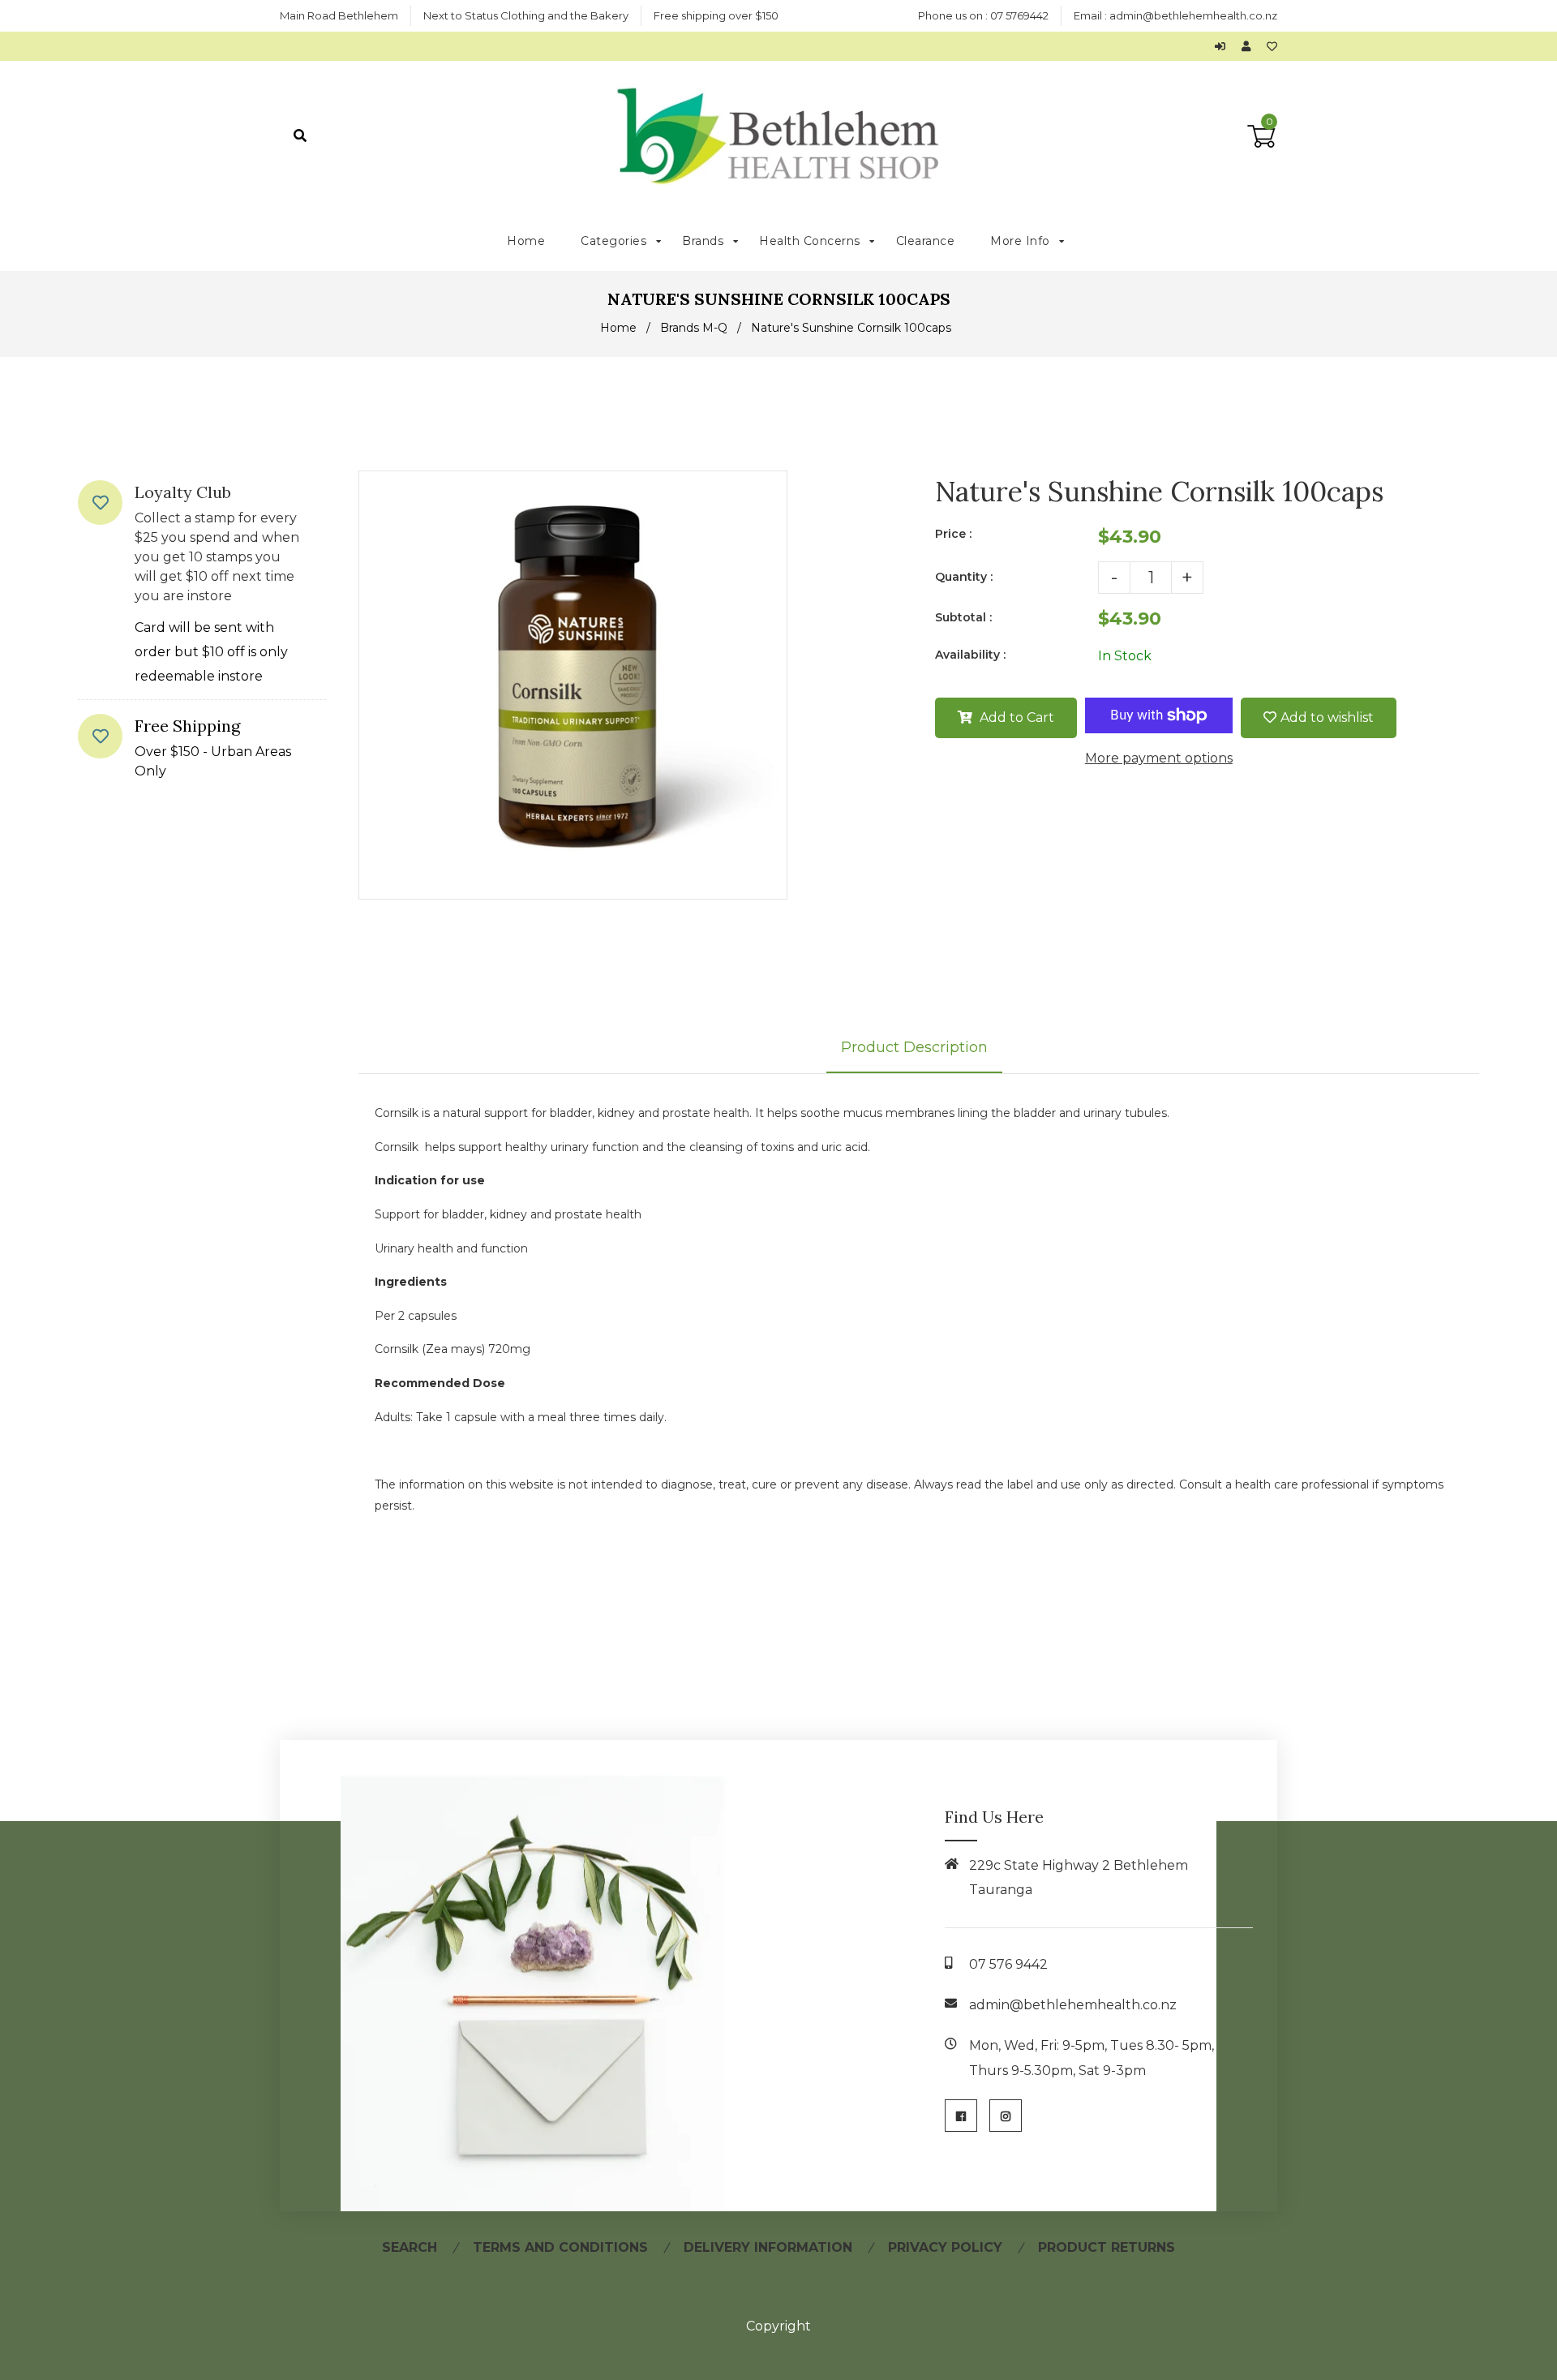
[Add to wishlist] (1272, 46)
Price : (953, 534)
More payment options (1159, 758)
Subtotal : (963, 617)
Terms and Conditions (560, 2247)
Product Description (914, 1047)
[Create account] (1250, 46)
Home (618, 328)
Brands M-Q (694, 328)
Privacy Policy (945, 2247)
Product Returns (1107, 2247)
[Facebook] (961, 2116)
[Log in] (1224, 46)
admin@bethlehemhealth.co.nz (1193, 15)
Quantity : (964, 577)
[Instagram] (1006, 2116)
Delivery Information (768, 2247)
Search (410, 2247)
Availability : (970, 655)
